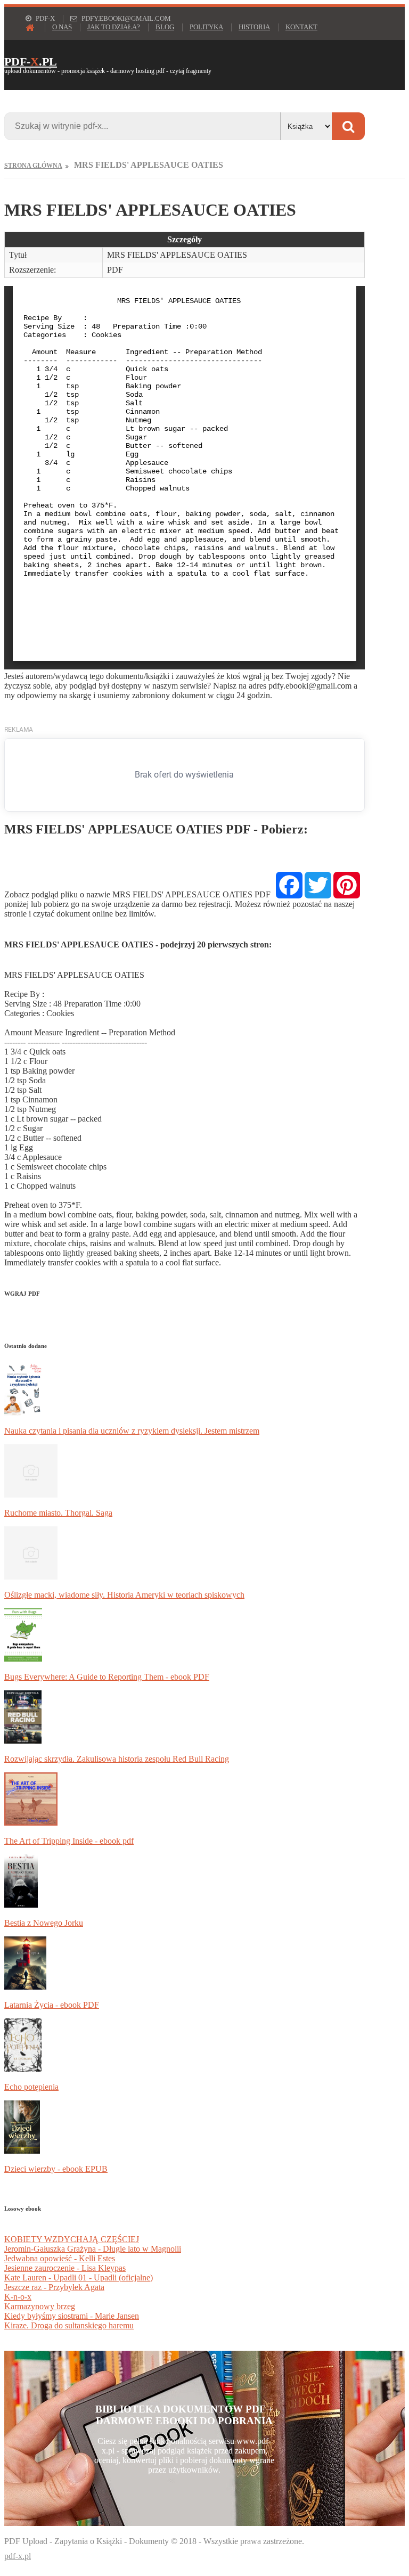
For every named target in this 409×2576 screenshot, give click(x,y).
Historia (254, 27)
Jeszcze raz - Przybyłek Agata (54, 2287)
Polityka (206, 27)
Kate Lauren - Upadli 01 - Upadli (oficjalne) (79, 2277)
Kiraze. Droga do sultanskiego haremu (69, 2325)
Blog (165, 27)
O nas (62, 27)
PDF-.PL (31, 62)
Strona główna (33, 166)
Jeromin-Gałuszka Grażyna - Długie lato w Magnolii (93, 2249)
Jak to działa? (114, 27)
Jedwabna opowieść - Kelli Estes (60, 2258)
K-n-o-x (18, 2297)
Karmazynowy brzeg (40, 2306)
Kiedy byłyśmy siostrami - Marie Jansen (72, 2316)
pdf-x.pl (18, 2556)
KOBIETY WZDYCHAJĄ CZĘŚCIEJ (72, 2239)
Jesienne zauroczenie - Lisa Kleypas (65, 2268)
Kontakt (301, 27)
